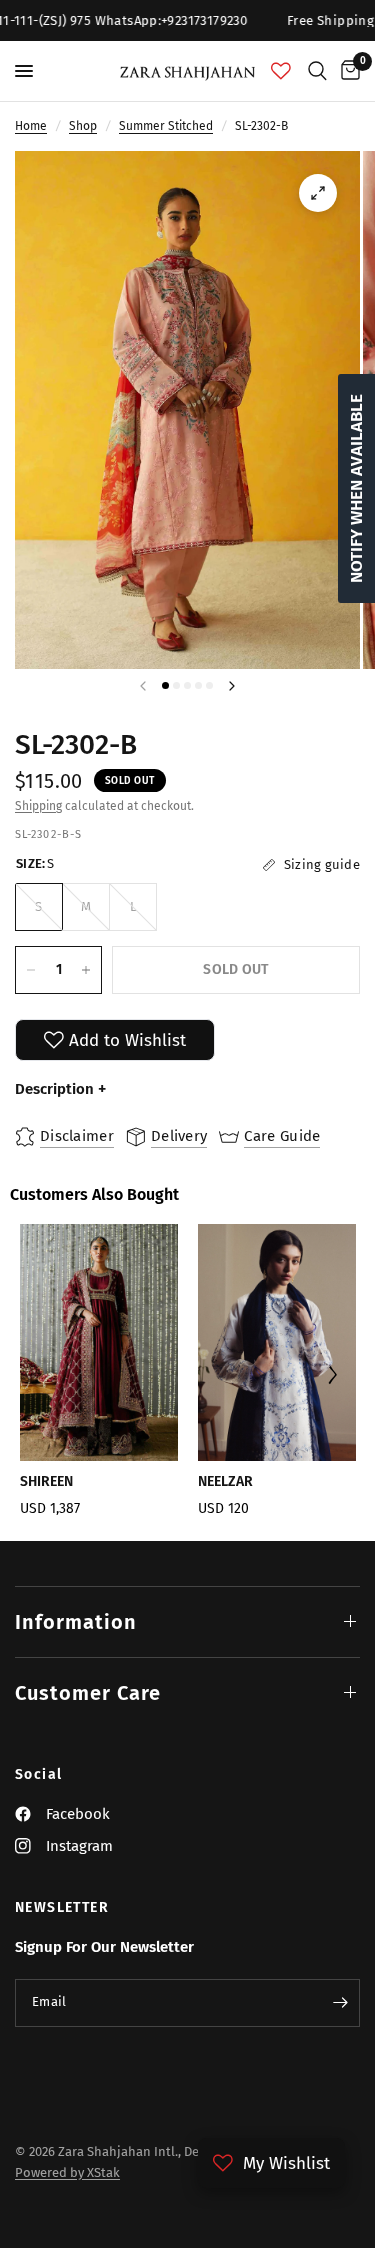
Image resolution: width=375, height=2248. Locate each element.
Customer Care (88, 1693)
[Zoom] (318, 193)
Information (76, 1622)
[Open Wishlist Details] (281, 71)
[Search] (317, 71)
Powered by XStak (67, 2172)
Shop (83, 126)
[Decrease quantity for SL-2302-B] (31, 970)
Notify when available (356, 488)
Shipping (38, 806)
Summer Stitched (166, 126)
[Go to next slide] (332, 1377)
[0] (347, 71)
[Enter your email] (340, 2003)
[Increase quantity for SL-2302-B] (86, 970)
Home (31, 126)
